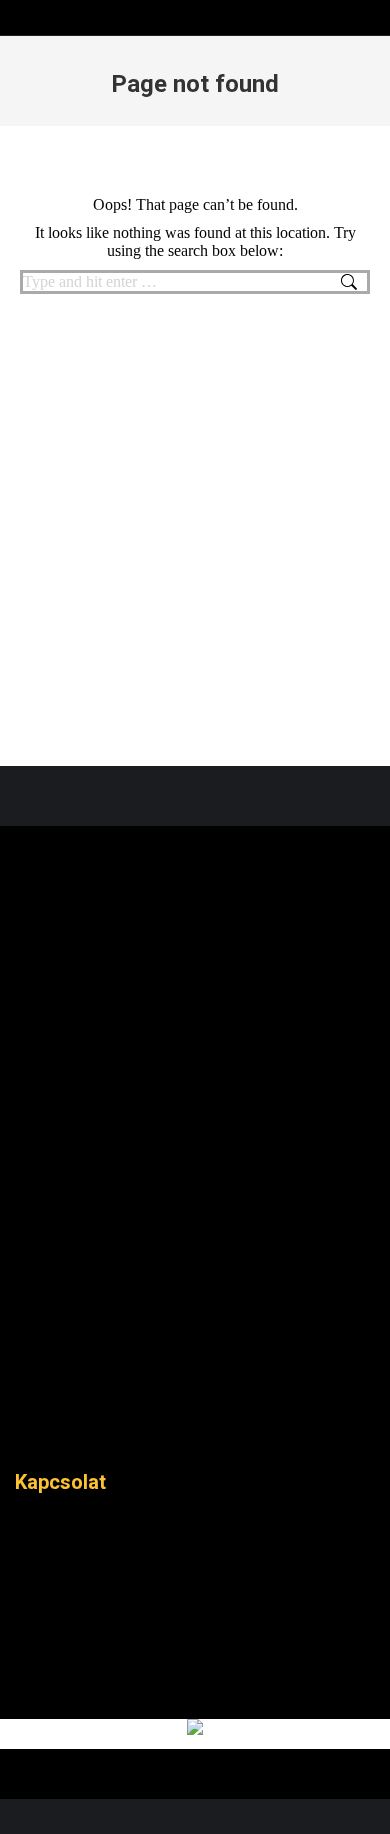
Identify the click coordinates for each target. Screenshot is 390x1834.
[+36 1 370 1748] (195, 1619)
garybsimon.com (217, 1789)
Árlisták (195, 1150)
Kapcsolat (195, 1334)
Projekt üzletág (195, 1288)
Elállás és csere (185, 1430)
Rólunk (195, 1104)
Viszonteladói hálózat (225, 1430)
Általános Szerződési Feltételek (25, 1430)
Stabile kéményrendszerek (195, 1242)
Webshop (195, 1196)
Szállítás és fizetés (145, 1430)
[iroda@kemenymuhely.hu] (195, 1661)
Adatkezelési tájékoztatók (65, 1430)
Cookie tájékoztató (105, 1430)
